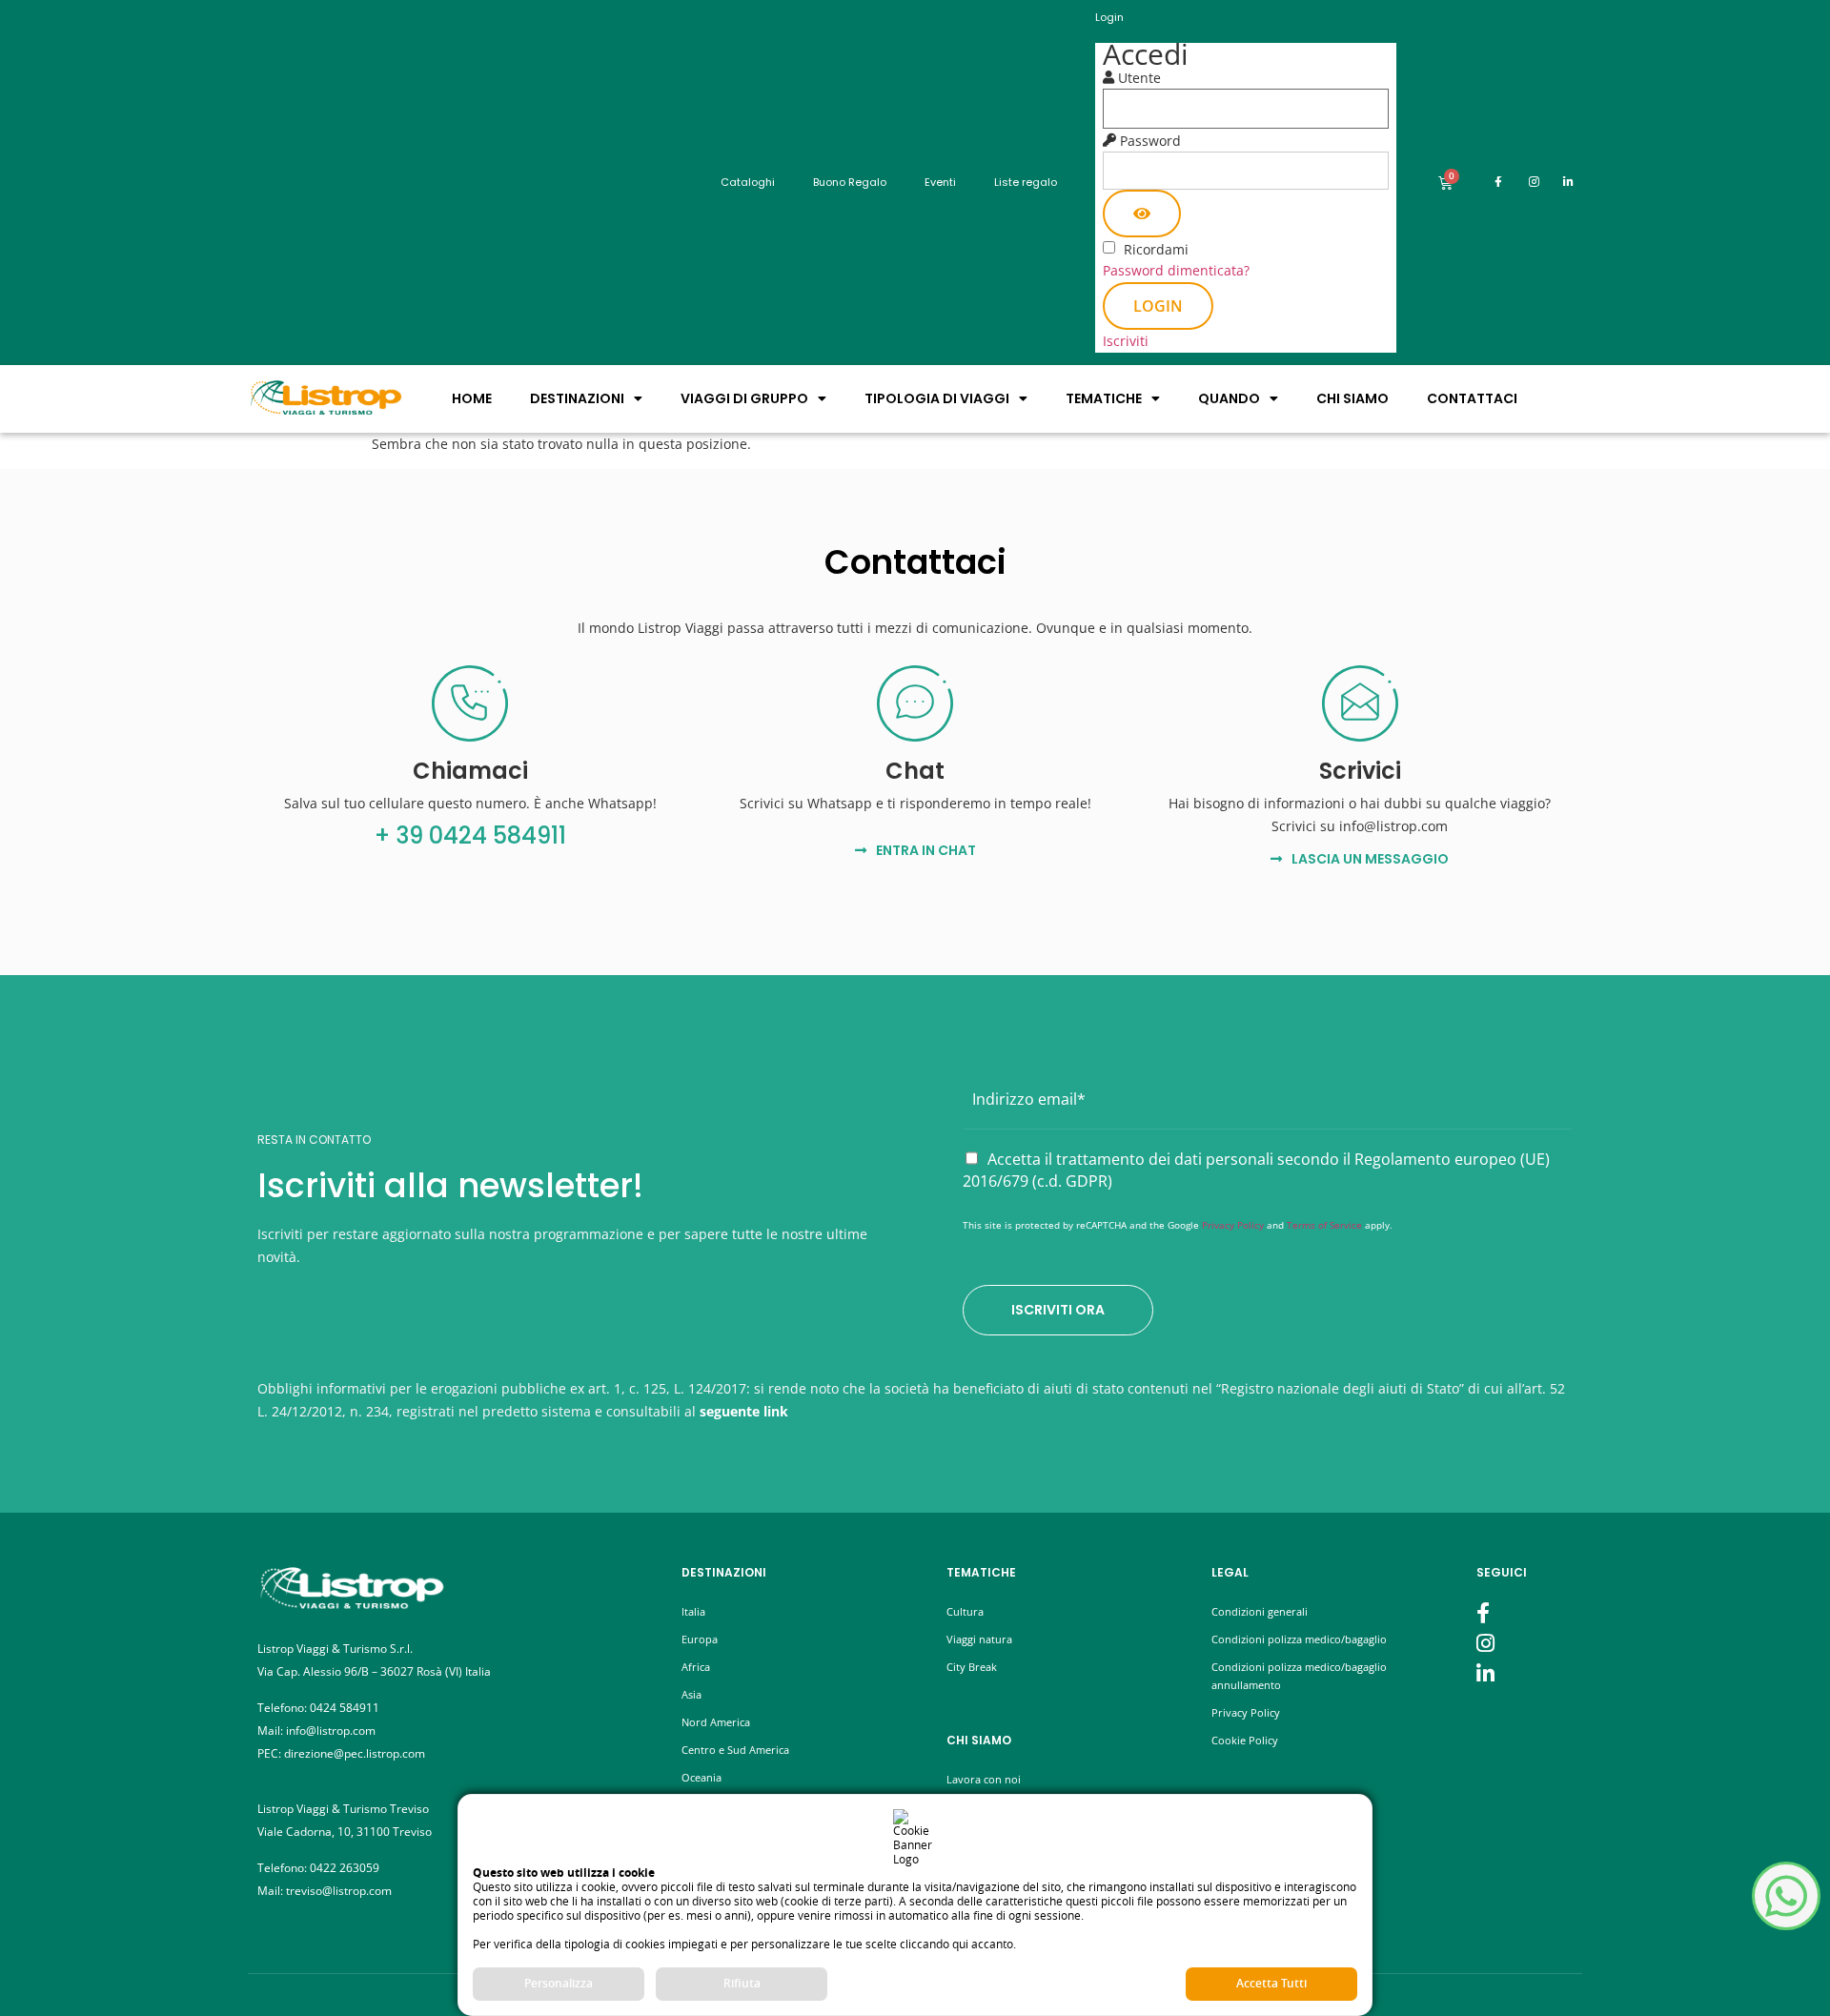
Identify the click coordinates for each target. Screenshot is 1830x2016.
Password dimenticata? (1176, 270)
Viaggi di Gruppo (744, 398)
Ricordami (1156, 250)
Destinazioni (577, 398)
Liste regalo (1026, 182)
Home (472, 398)
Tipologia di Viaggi (937, 398)
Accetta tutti (1271, 1983)
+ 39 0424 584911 (470, 835)
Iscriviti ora (1058, 1310)
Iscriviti (1126, 341)
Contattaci (1472, 398)
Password (1150, 141)
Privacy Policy (1233, 1225)
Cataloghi (748, 182)
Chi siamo (1352, 398)
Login (1158, 306)
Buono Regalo (850, 182)
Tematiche (1104, 398)
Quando (1229, 398)
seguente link (744, 1411)
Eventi (940, 182)
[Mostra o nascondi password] (1142, 214)
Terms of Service (1324, 1225)
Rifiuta (742, 1983)
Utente (1139, 78)
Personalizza (559, 1983)
